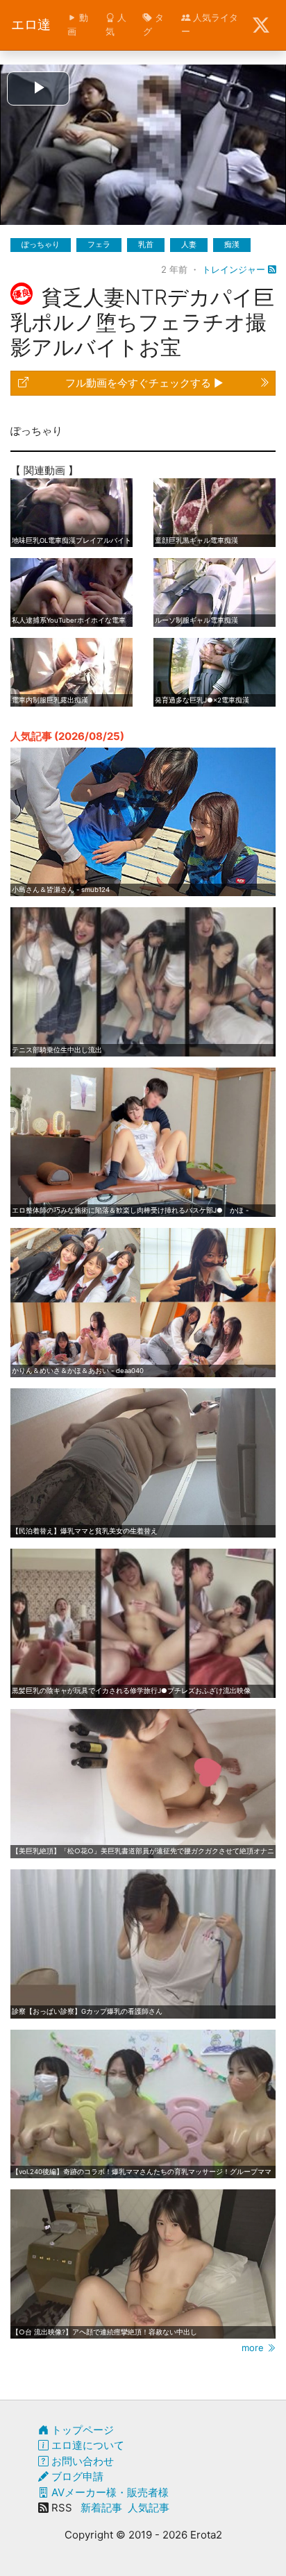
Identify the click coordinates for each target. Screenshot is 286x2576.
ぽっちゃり (41, 244)
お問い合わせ (81, 2461)
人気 (116, 24)
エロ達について (86, 2445)
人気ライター (210, 24)
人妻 (189, 244)
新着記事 (101, 2508)
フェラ (99, 244)
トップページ (81, 2430)
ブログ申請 (76, 2476)
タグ (153, 24)
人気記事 (149, 2508)
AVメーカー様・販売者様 (109, 2492)
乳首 (146, 244)
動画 (78, 24)
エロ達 (31, 25)
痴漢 (232, 244)
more (254, 2348)
